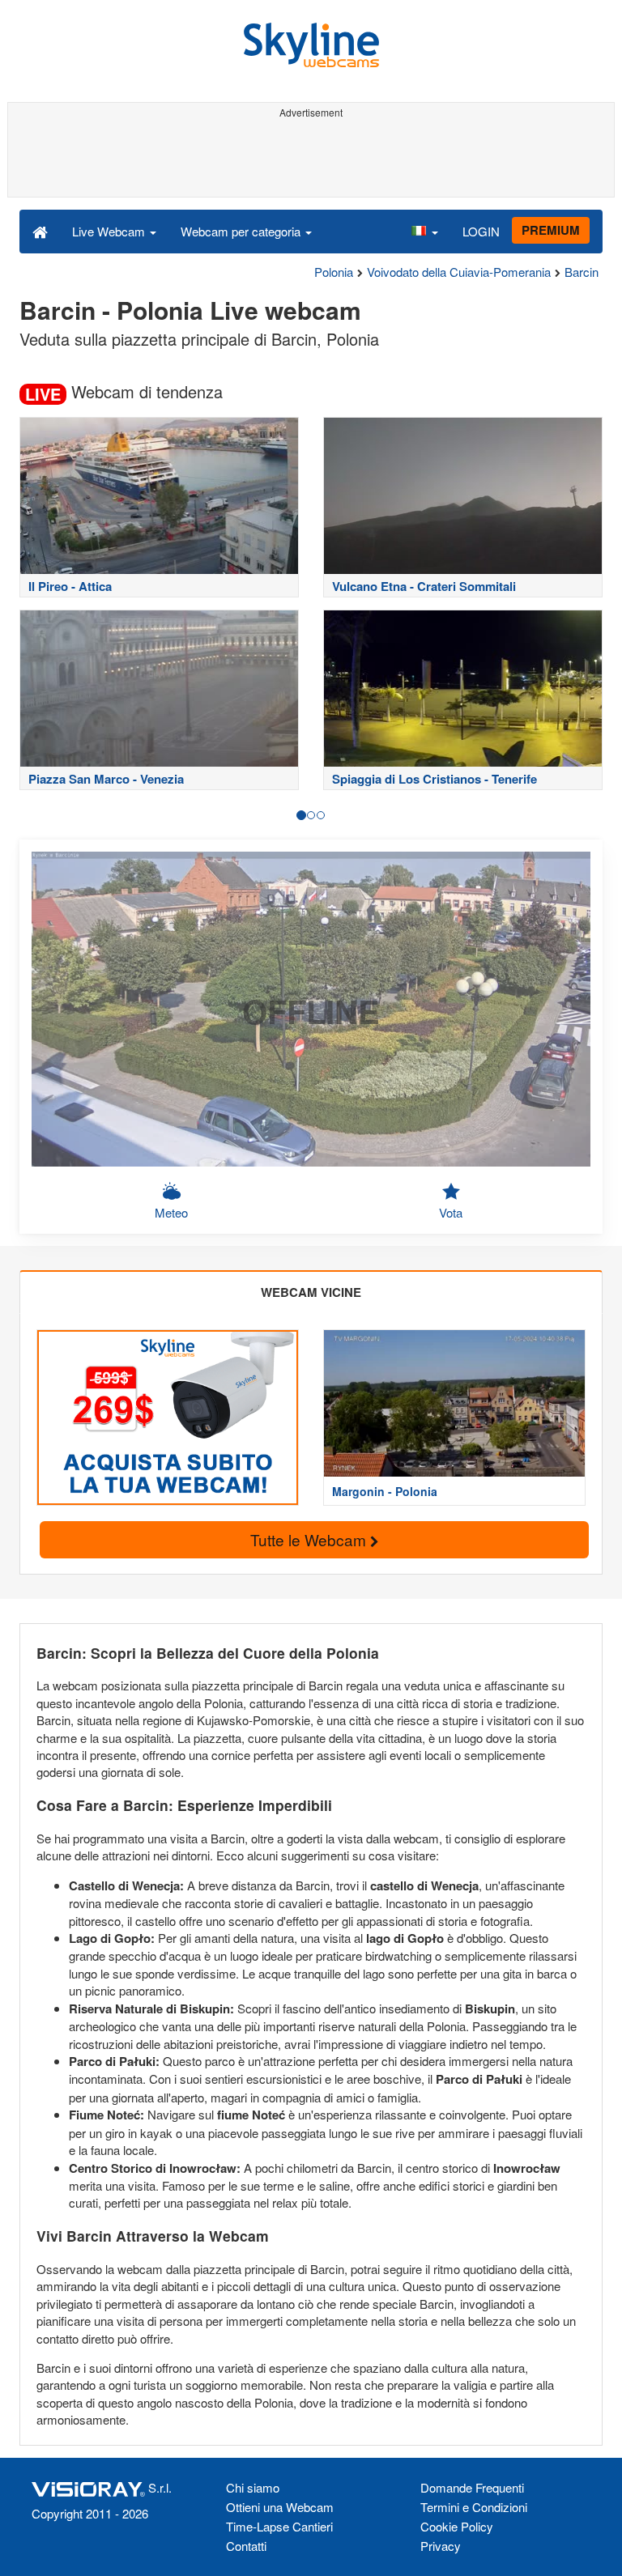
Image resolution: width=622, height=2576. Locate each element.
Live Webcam (110, 231)
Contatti (246, 2546)
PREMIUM (551, 230)
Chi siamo (253, 2487)
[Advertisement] (308, 160)
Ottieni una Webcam (280, 2507)
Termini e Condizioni (474, 2507)
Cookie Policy (457, 2526)
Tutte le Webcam (310, 1539)
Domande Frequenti (472, 2487)
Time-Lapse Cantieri (279, 2526)
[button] (424, 231)
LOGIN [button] (481, 231)
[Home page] (40, 231)
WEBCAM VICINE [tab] (311, 1292)
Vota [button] (451, 1212)
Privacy (441, 2546)
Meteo (171, 1212)
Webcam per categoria (242, 231)
